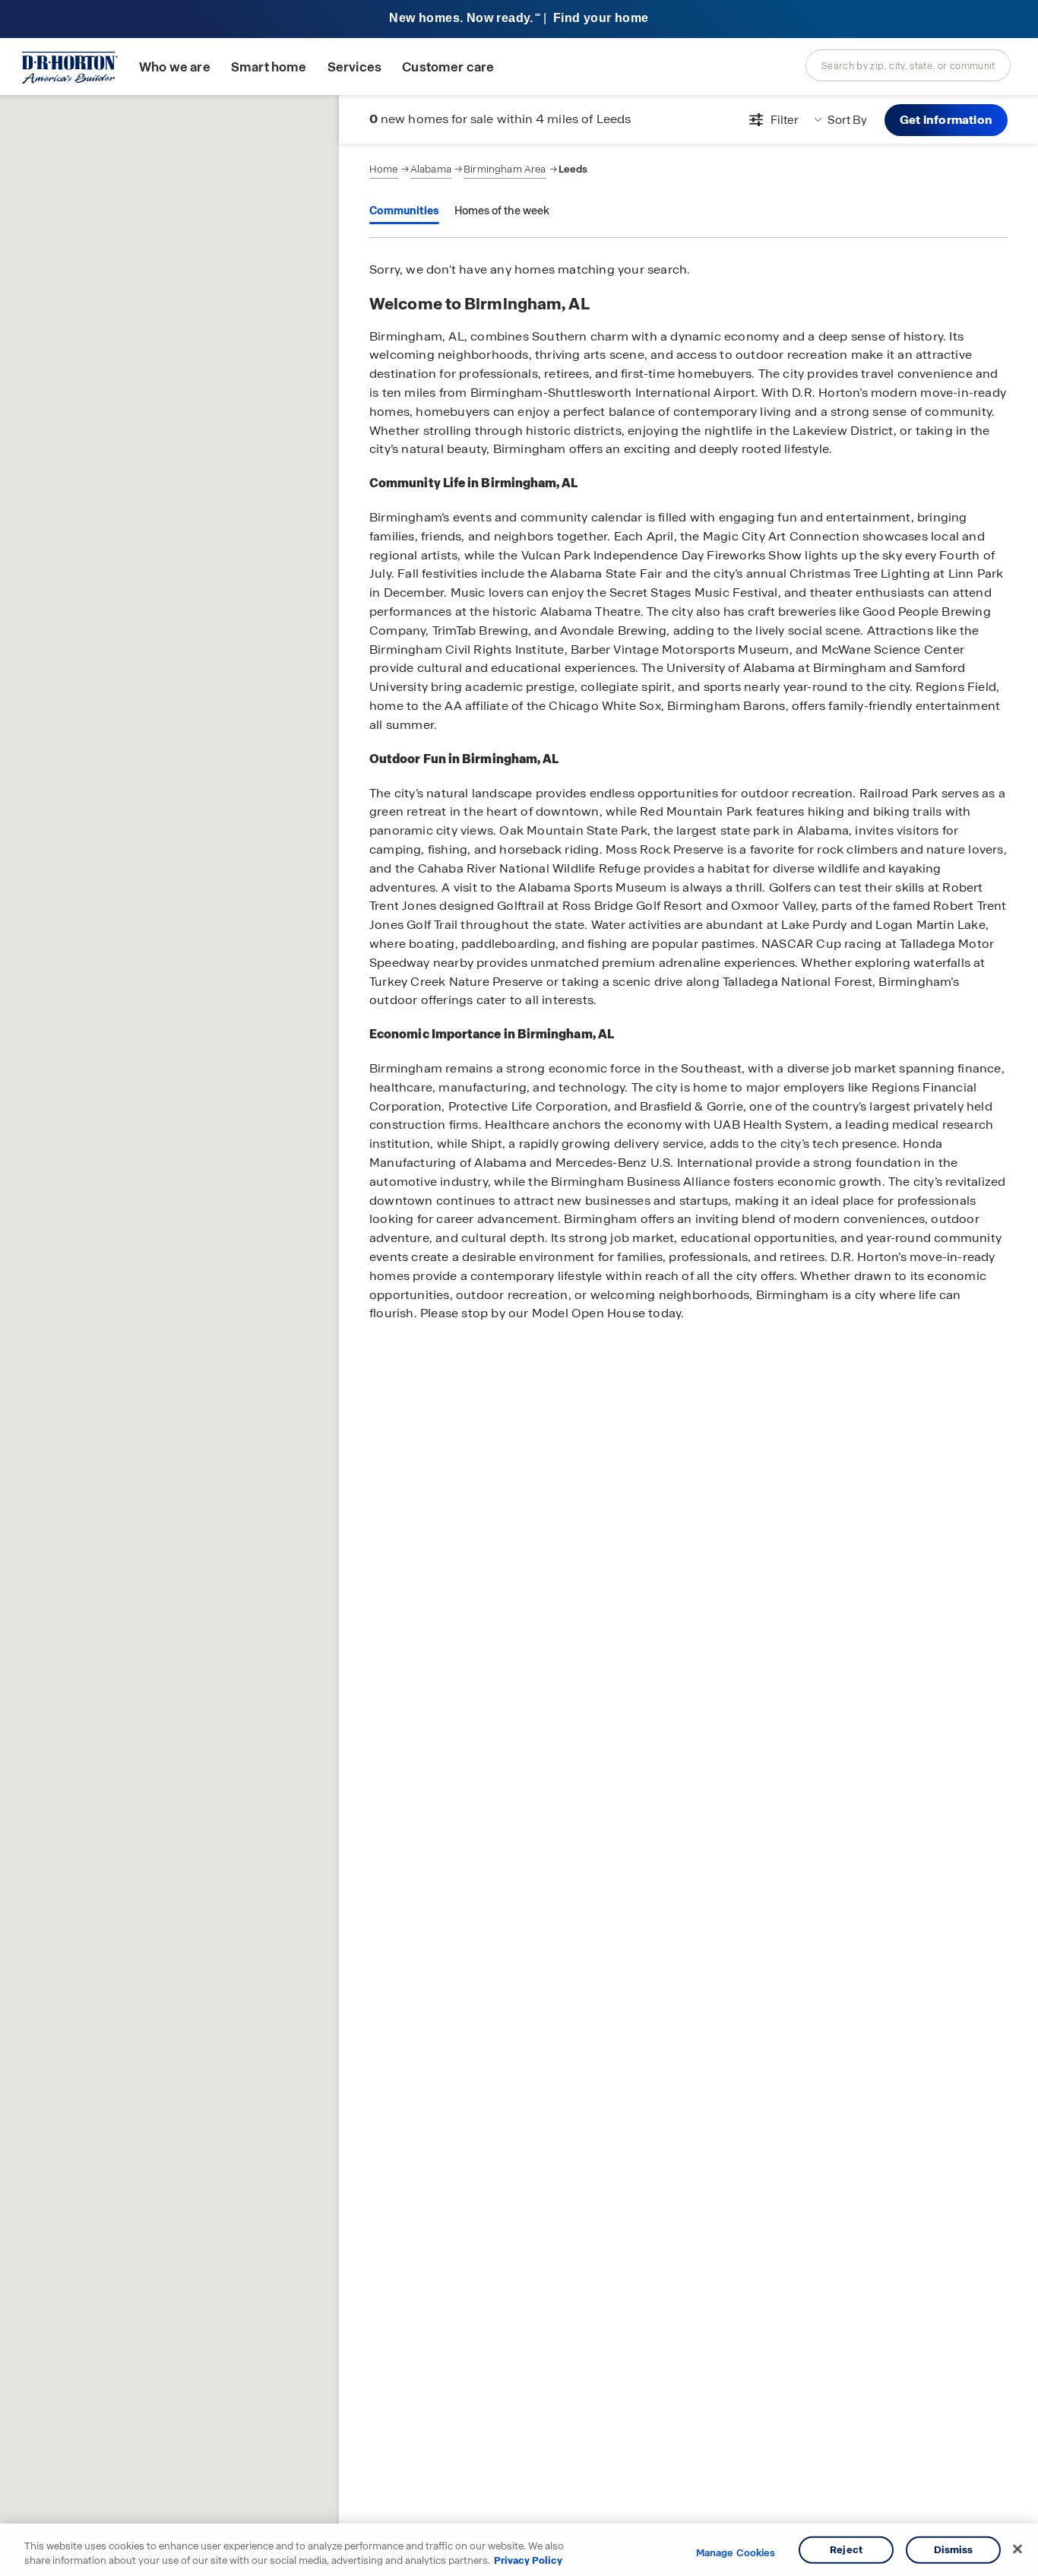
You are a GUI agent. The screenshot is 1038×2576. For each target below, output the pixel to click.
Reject (846, 2550)
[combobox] (908, 65)
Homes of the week (502, 211)
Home (384, 169)
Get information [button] (946, 120)
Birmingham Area (505, 169)
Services (354, 67)
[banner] (519, 19)
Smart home (269, 67)
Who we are (175, 67)
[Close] (1017, 2549)
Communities (404, 211)
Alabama (431, 169)
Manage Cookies (736, 2553)
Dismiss (954, 2550)
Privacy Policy (528, 2560)
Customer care (448, 67)
